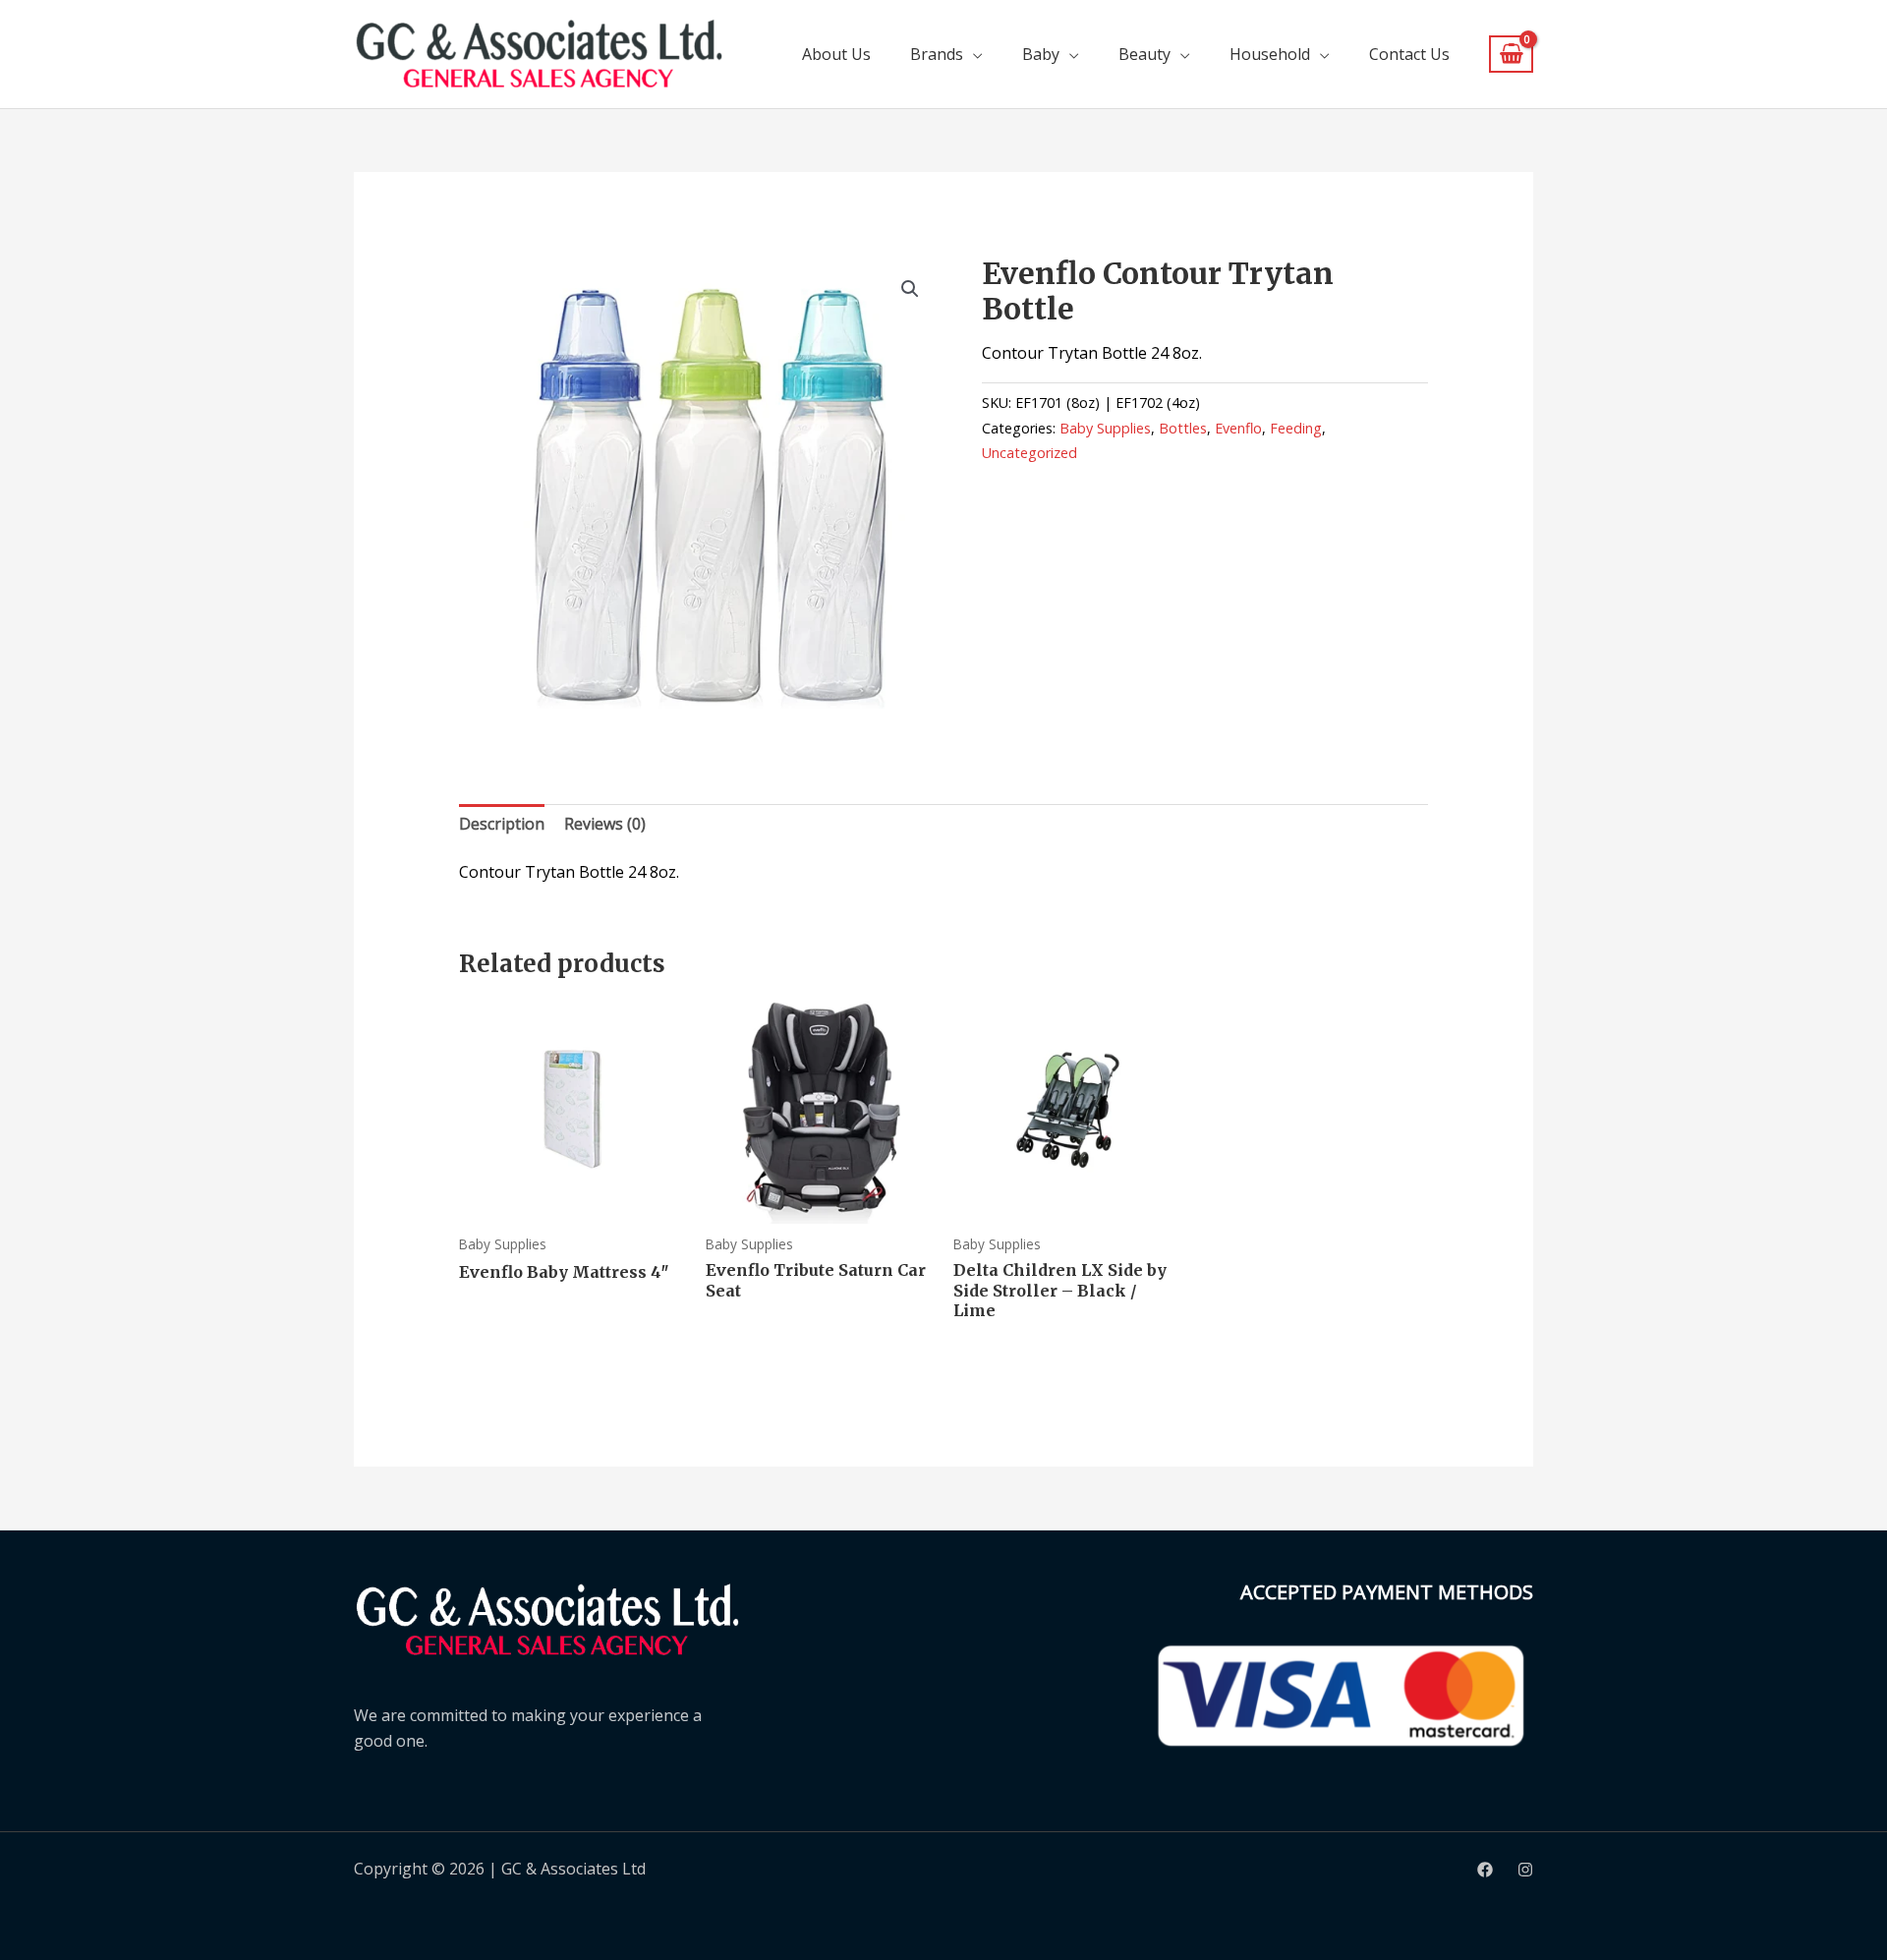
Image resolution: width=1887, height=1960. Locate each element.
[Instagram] (1525, 1870)
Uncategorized (1029, 453)
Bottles (1183, 428)
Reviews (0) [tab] (605, 824)
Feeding (1296, 428)
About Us (836, 54)
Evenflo (1238, 428)
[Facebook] (1485, 1870)
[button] (910, 289)
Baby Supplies (1105, 428)
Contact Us (1409, 54)
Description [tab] (502, 824)
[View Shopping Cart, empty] (1511, 55)
